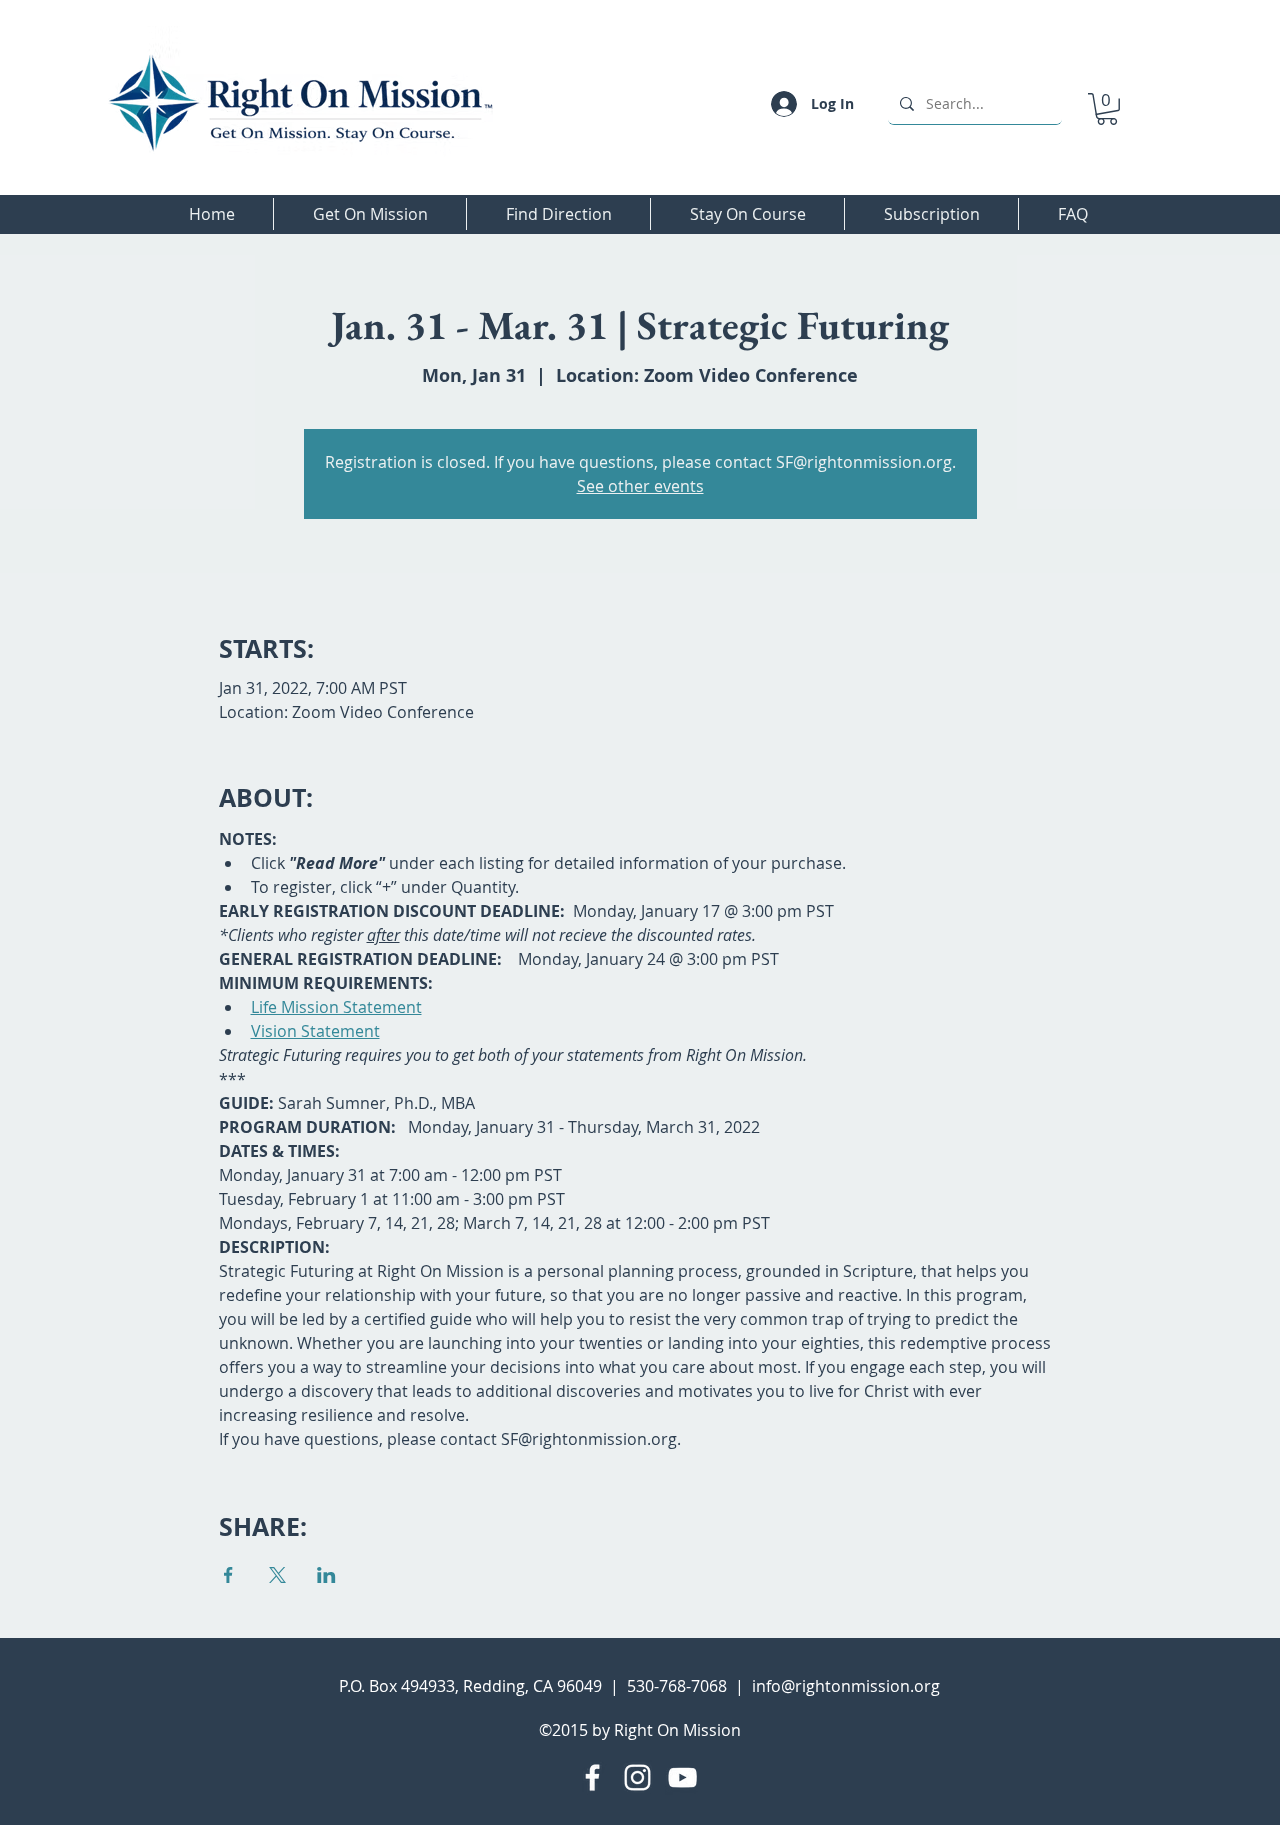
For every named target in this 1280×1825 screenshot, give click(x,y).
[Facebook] (592, 1777)
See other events (640, 486)
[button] (1107, 109)
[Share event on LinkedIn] (326, 1575)
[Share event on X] (277, 1575)
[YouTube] (682, 1777)
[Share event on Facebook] (228, 1575)
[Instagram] (637, 1777)
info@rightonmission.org (846, 1686)
